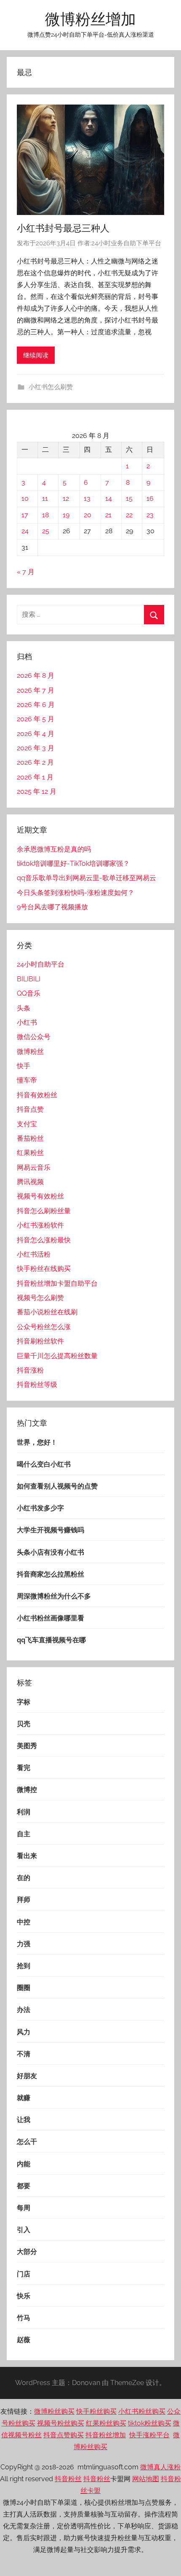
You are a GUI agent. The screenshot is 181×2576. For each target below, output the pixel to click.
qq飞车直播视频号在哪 (51, 1640)
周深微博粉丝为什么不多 (54, 1596)
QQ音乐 (29, 993)
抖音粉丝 (68, 2479)
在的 (24, 1878)
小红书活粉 (34, 1254)
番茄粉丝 (30, 1138)
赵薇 (24, 2340)
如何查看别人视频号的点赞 (57, 1486)
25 (46, 531)
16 (150, 498)
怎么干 (27, 2142)
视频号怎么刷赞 (40, 1298)
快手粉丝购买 (96, 2411)
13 (87, 498)
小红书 (27, 1022)
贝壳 (24, 1724)
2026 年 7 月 (36, 690)
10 (25, 498)
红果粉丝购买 (106, 2423)
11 (45, 498)
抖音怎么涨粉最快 (44, 1240)
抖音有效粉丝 (37, 1095)
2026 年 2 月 (35, 762)
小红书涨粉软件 (40, 1225)
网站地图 (146, 2479)
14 (109, 498)
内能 (24, 2164)
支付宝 (27, 1124)
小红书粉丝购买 (142, 2411)
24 (25, 531)
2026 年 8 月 (36, 676)
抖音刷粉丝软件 (40, 1341)
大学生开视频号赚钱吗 (51, 1530)
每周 (24, 2208)
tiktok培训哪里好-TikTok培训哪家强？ (73, 864)
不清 (24, 2054)
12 (66, 498)
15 (129, 498)
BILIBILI (29, 979)
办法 (24, 2010)
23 (150, 515)
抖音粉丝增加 (106, 2435)
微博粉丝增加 (90, 19)
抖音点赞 (30, 1109)
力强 (24, 1944)
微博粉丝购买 (54, 2411)
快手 (24, 1066)
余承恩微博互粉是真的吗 (54, 849)
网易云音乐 (34, 1167)
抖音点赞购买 (64, 2435)
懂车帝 (27, 1080)
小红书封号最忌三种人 (63, 228)
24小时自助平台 (41, 964)
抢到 (24, 1966)
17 (25, 515)
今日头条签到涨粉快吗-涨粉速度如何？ (76, 893)
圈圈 (24, 1988)
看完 (24, 1768)
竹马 (24, 2318)
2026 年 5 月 (36, 719)
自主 (24, 1834)
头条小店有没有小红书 (51, 1552)
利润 (24, 1812)
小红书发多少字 (40, 1508)
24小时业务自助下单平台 (126, 243)
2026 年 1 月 (35, 777)
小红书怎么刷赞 (51, 387)
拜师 (24, 1900)
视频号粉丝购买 (61, 2423)
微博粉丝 (30, 1052)
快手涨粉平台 (149, 2435)
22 (129, 515)
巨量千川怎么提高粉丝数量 (57, 1356)
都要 (24, 2186)
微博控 (27, 1790)
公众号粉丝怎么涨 (44, 1327)
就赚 (24, 2098)
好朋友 (27, 2076)
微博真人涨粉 (160, 2467)
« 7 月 (26, 572)
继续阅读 (36, 355)
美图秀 (27, 1746)
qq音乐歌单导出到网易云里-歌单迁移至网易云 (87, 878)
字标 (24, 1702)
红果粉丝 (30, 1153)
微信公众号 (34, 1037)
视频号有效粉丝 (40, 1196)
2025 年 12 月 (37, 791)
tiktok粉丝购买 (150, 2423)
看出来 (27, 1856)
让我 (24, 2120)
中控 (24, 1922)
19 (66, 515)
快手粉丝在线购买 (44, 1269)
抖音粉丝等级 (37, 1385)
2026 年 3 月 (36, 748)
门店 (24, 2274)
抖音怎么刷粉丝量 (44, 1211)
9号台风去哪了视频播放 (52, 907)
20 (88, 515)
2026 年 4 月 (36, 734)
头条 (24, 1008)
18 (45, 515)
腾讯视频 (30, 1182)
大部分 (27, 2252)
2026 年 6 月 (36, 705)
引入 (24, 2230)
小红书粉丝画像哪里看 (51, 1618)
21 (108, 515)
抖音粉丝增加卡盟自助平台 (57, 1283)
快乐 (24, 2296)
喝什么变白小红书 (44, 1464)
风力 (24, 2032)
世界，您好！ (37, 1442)
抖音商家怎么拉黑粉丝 (51, 1574)
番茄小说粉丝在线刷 (47, 1312)
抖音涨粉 (30, 1370)
